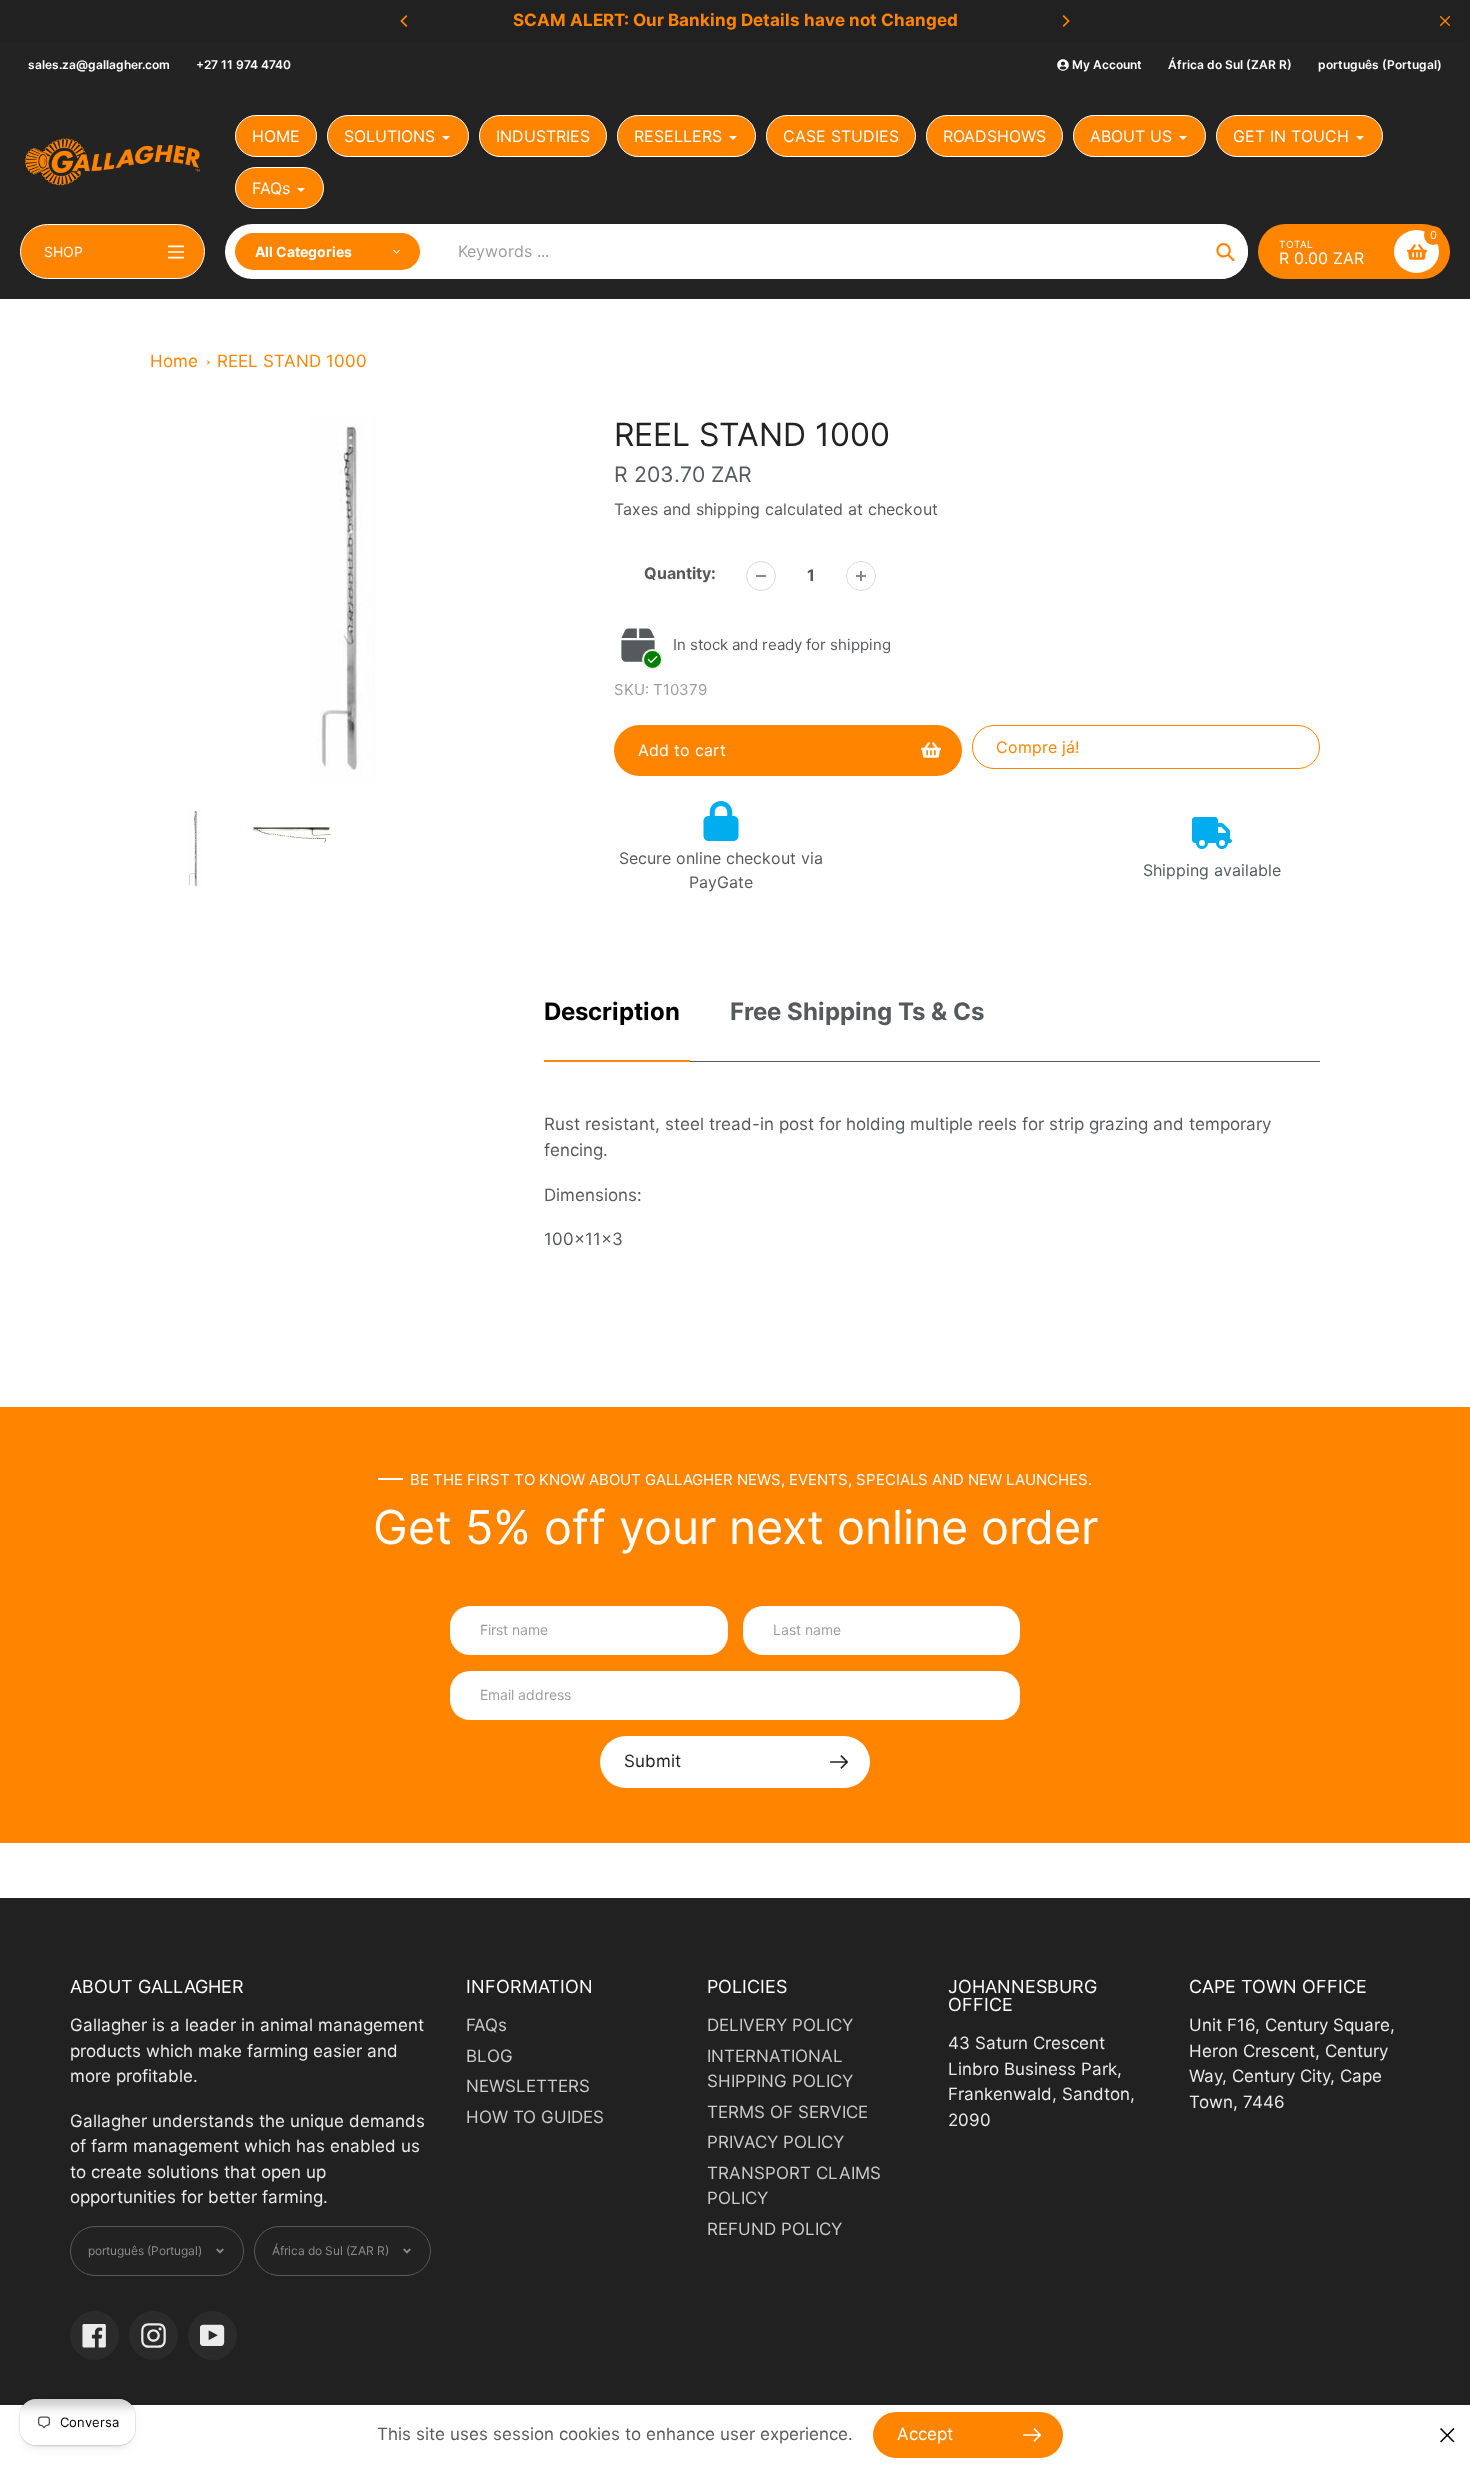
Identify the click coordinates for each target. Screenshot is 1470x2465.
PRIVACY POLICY (775, 2142)
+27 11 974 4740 (243, 64)
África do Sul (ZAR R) (1230, 64)
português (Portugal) (1380, 64)
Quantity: (680, 573)
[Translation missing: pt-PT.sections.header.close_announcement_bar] (1445, 21)
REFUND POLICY (774, 2229)
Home (174, 361)
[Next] (1065, 21)
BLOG (489, 2056)
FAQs (486, 2025)
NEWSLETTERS (528, 2086)
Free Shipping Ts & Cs (857, 1011)
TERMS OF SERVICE (787, 2112)
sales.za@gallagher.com (99, 64)
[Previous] (405, 21)
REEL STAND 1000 (292, 361)
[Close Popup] (1447, 2435)
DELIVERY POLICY (780, 2025)
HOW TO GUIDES (535, 2117)
